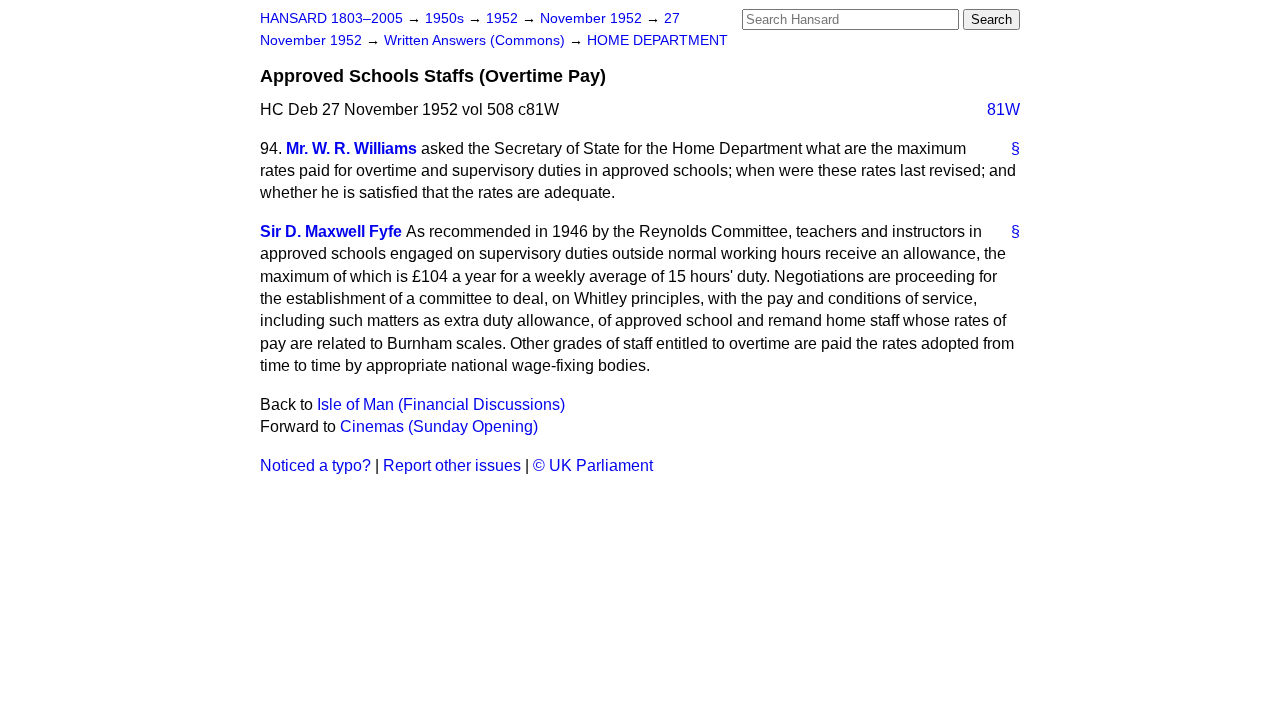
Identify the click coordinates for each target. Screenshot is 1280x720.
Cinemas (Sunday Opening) (439, 426)
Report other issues (452, 465)
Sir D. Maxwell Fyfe (331, 231)
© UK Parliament (593, 465)
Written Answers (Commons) (476, 40)
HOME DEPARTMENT (657, 40)
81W (1003, 109)
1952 (504, 18)
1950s (446, 18)
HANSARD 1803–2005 (331, 18)
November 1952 (593, 18)
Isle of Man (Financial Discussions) (441, 404)
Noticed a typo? (315, 465)
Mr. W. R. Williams (351, 148)
